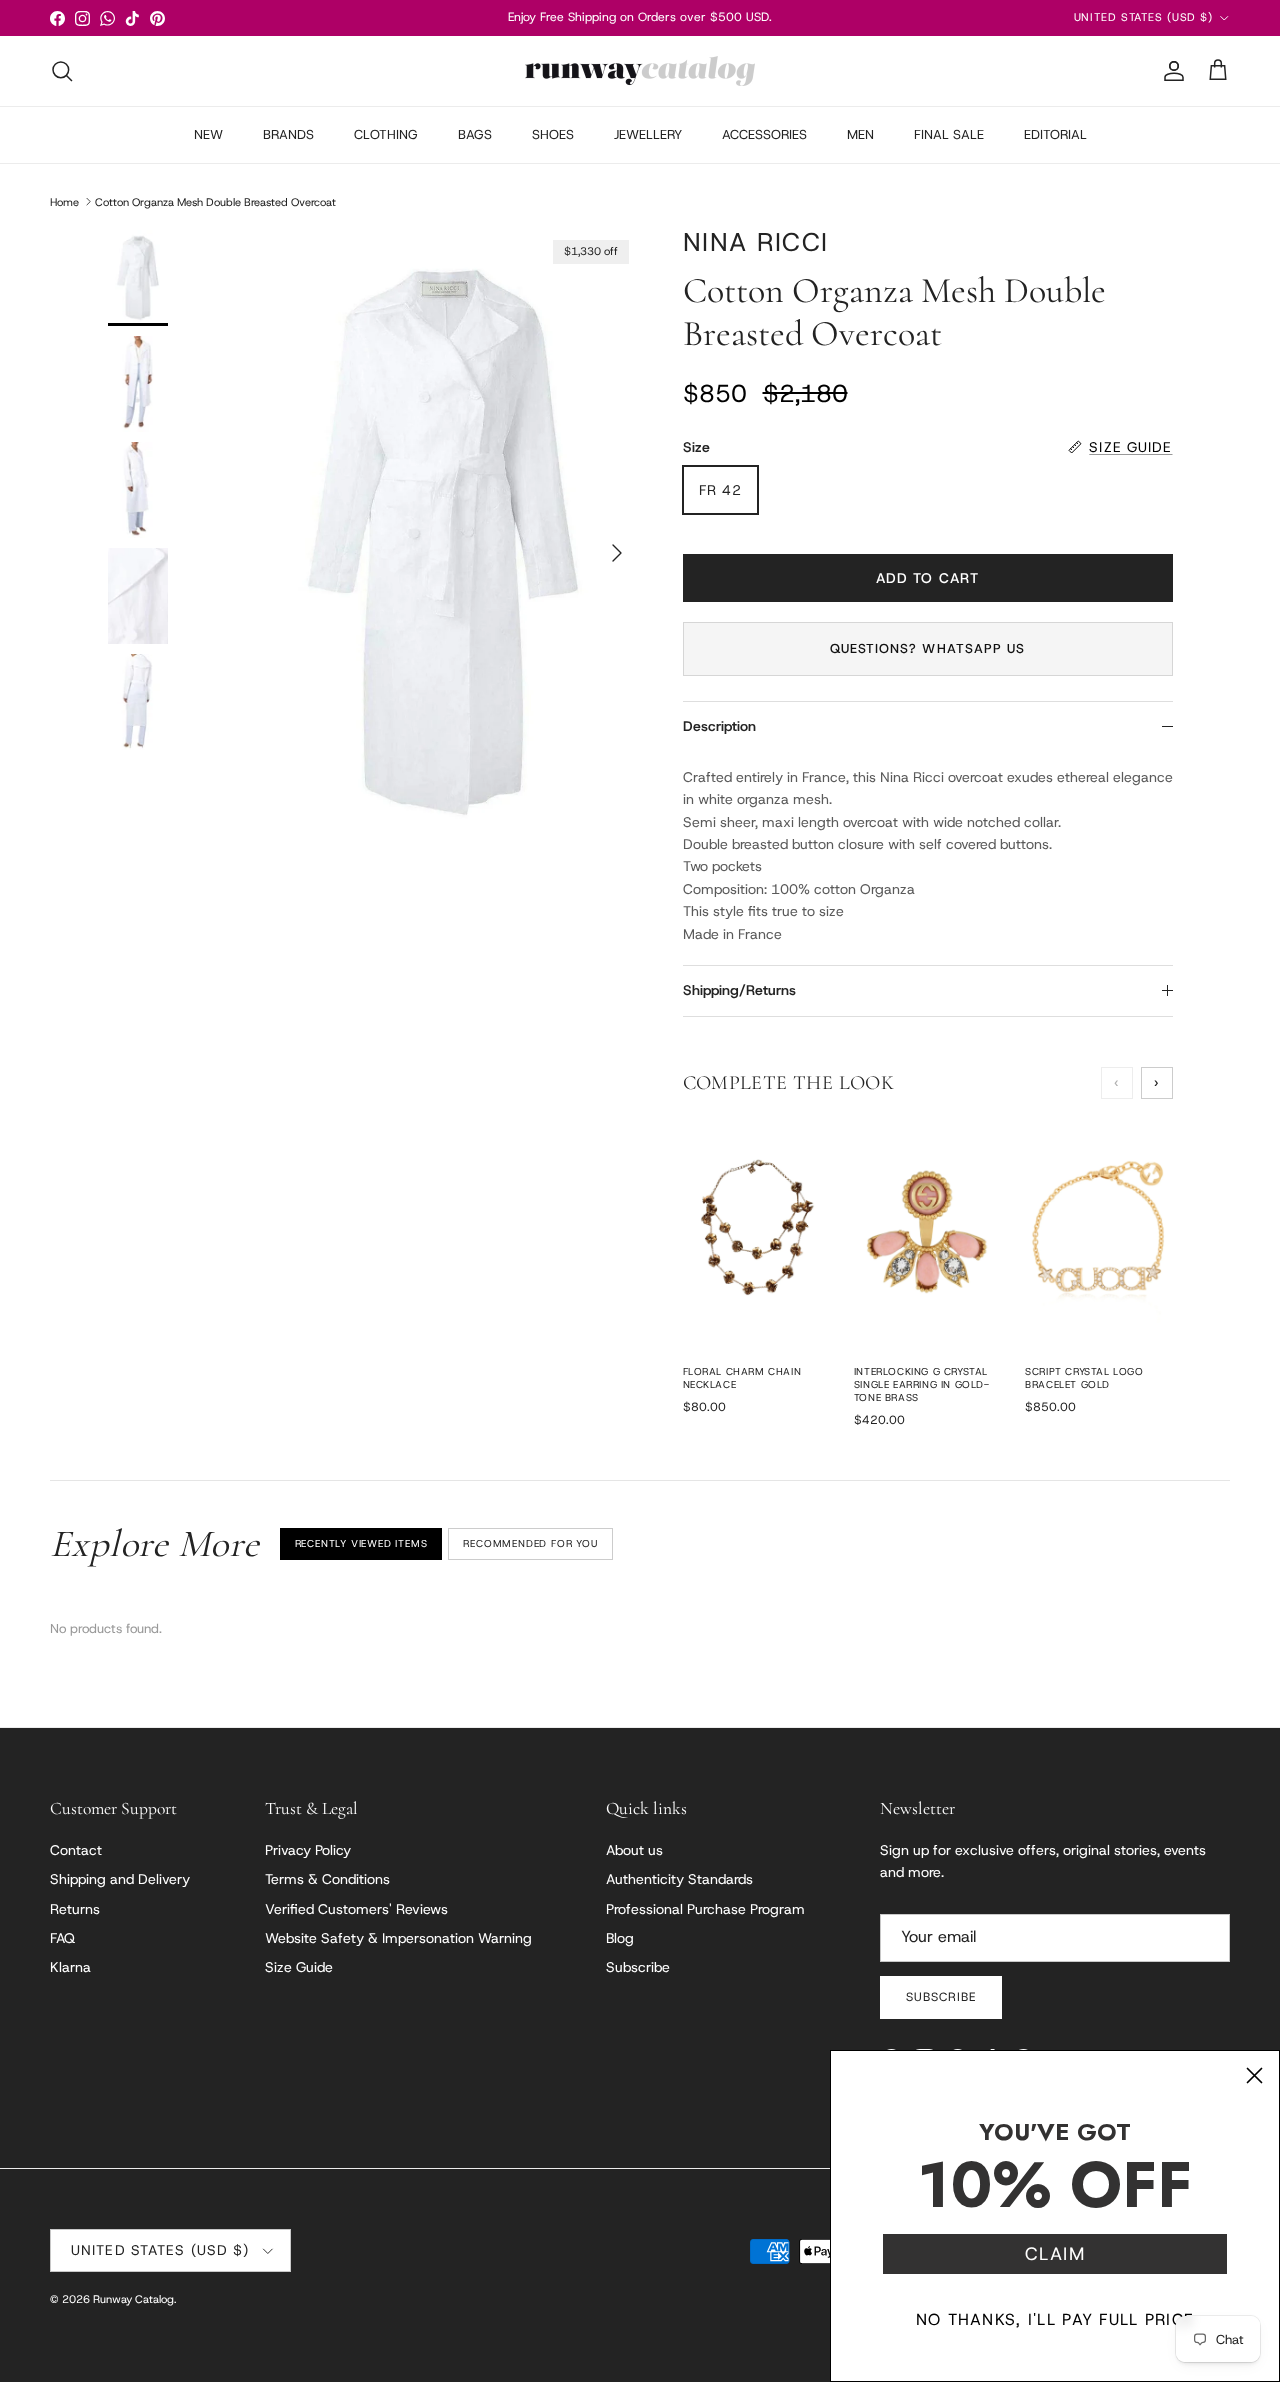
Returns (75, 1909)
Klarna (70, 1967)
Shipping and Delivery (120, 1879)
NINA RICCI (756, 243)
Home (64, 201)
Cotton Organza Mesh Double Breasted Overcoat (215, 201)
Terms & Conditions (327, 1879)
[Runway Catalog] (640, 71)
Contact (76, 1850)
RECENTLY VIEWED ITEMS (361, 1543)
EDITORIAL (1055, 134)
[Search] (62, 71)
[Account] (1170, 71)
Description (719, 726)
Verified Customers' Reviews (356, 1909)
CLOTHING (386, 134)
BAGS (475, 134)
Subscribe (638, 1967)
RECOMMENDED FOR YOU (530, 1543)
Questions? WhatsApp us (927, 648)
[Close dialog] (1254, 2075)
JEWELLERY (648, 134)
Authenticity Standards (679, 1879)
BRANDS (288, 134)
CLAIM (1055, 2254)
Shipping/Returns (739, 990)
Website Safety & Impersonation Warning (398, 1938)
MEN (860, 134)
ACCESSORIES (764, 134)
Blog (620, 1938)
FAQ (62, 1938)
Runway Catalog (133, 2299)
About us (634, 1850)
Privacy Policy (308, 1850)
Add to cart (927, 578)
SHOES (553, 134)
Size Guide (299, 1967)
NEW (208, 134)
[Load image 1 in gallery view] (443, 543)
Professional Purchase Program (705, 1909)
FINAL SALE (949, 134)
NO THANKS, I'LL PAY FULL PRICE (1055, 2319)
